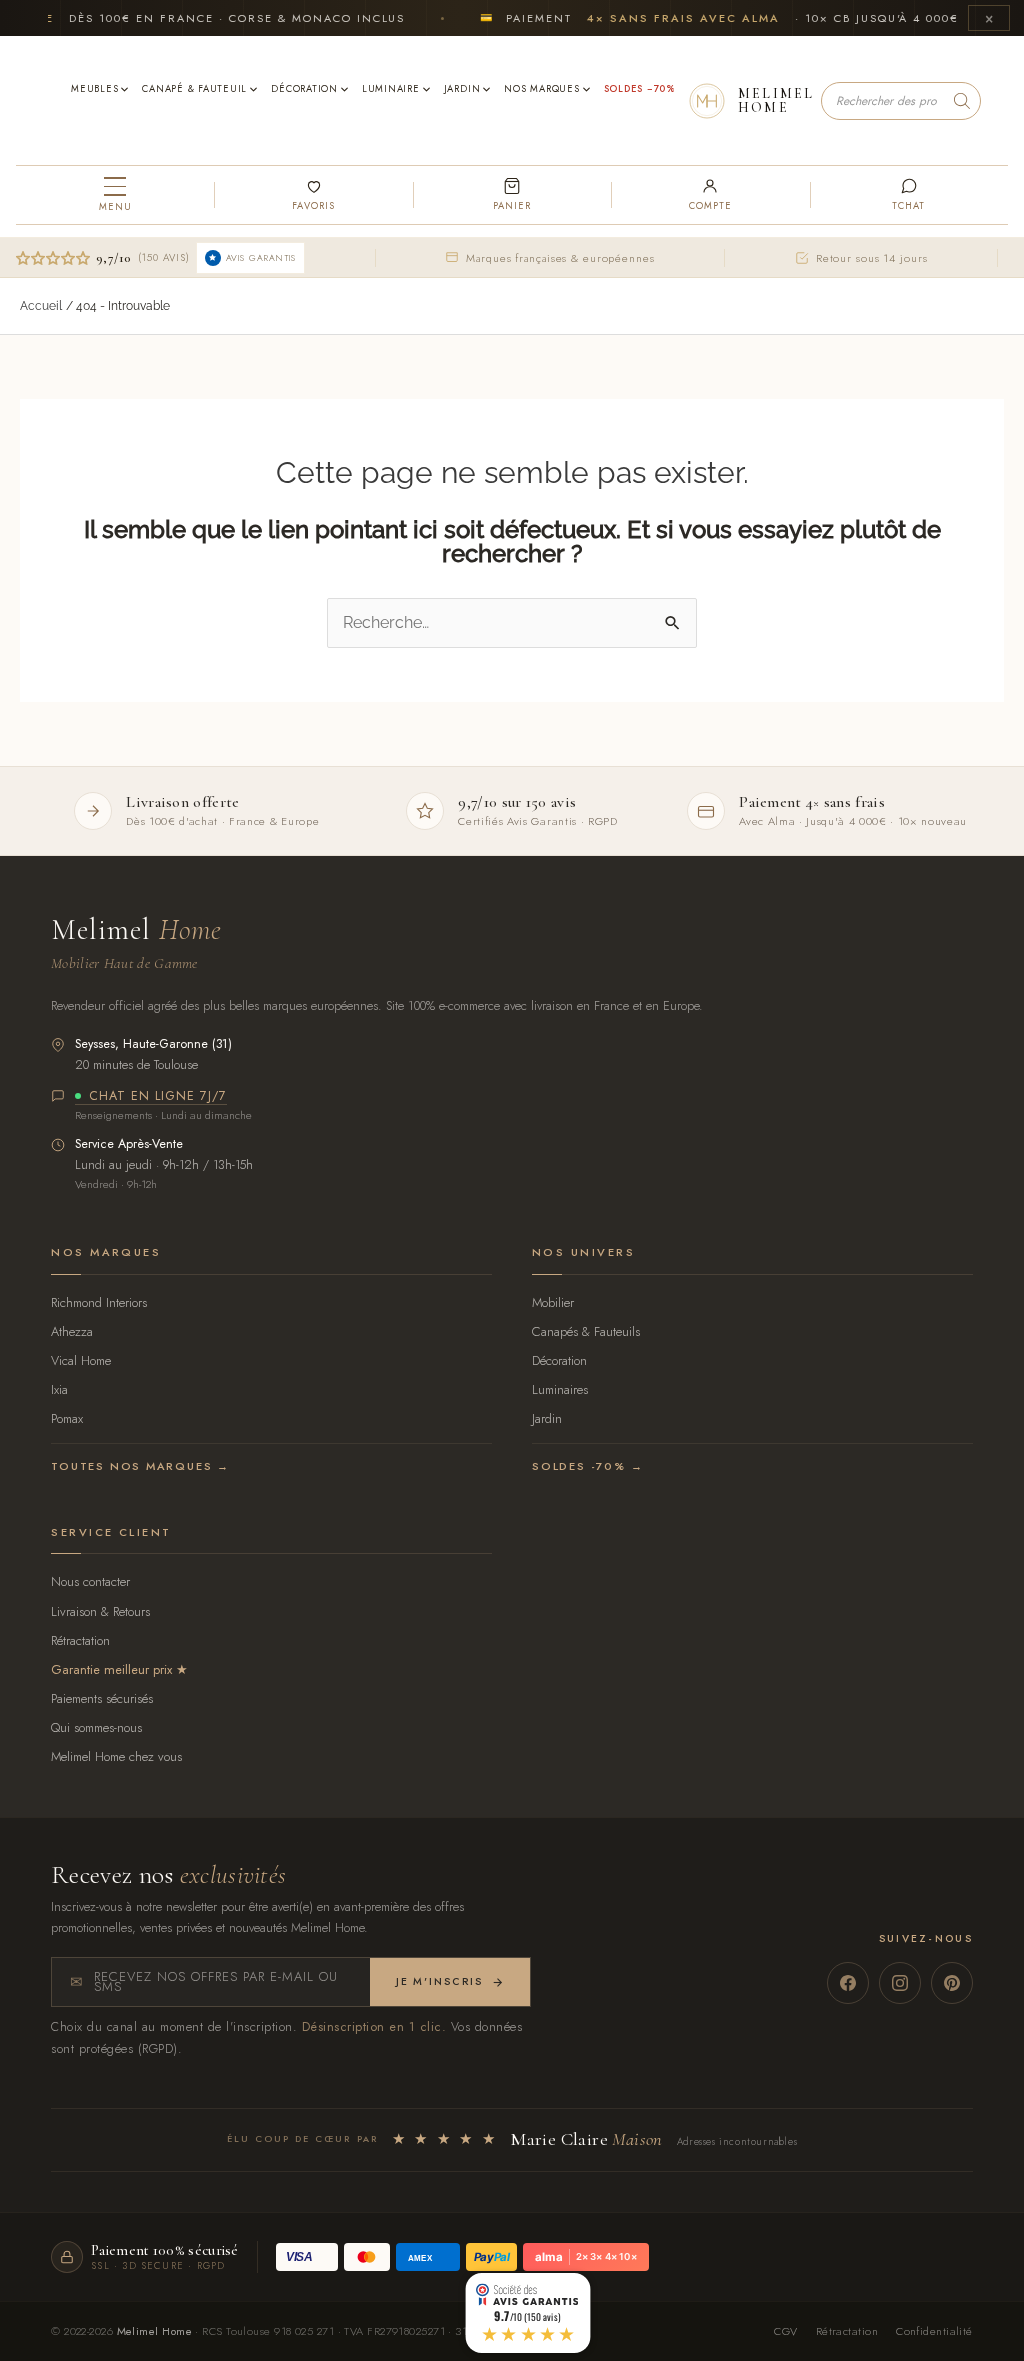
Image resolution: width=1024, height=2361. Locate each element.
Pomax (67, 1418)
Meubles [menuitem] (94, 89)
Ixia (59, 1389)
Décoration (559, 1360)
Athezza (72, 1331)
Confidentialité (934, 2331)
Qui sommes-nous (96, 1727)
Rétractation (80, 1640)
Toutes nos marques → (140, 1466)
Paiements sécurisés (102, 1698)
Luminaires (560, 1389)
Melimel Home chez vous (116, 1756)
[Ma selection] (313, 195)
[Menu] (115, 195)
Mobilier (553, 1302)
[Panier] (512, 195)
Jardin (547, 1418)
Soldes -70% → (587, 1466)
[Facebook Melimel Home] (848, 1983)
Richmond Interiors (99, 1302)
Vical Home (81, 1360)
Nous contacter (90, 1581)
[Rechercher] (962, 101)
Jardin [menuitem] (462, 89)
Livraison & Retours (100, 1611)
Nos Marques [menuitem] (541, 89)
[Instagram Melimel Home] (900, 1983)
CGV (785, 2331)
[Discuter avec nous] (909, 195)
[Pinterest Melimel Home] (952, 1983)
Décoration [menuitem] (304, 89)
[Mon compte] (710, 195)
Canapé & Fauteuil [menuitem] (194, 89)
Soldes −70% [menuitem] (640, 89)
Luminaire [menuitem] (391, 89)
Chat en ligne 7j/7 (158, 1097)
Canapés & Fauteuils (586, 1331)
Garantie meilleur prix (111, 1669)
